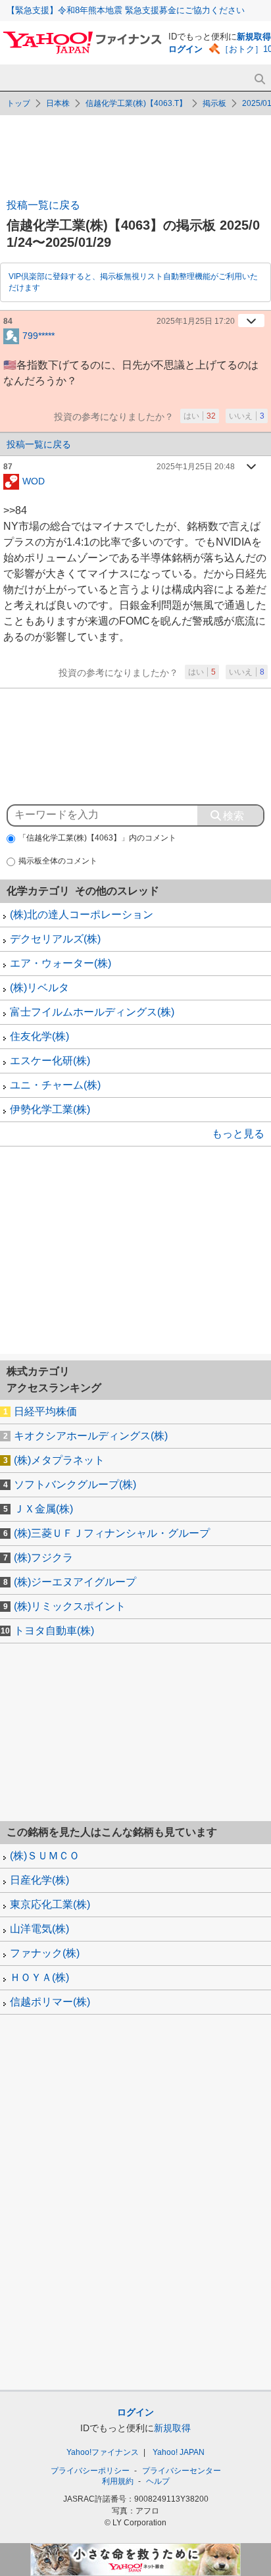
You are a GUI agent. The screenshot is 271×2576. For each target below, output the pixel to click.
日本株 (58, 103)
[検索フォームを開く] (259, 79)
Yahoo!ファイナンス (103, 2452)
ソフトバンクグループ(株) (75, 1484)
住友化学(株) (39, 1036)
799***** (38, 335)
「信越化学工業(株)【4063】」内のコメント (97, 838)
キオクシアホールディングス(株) (91, 1436)
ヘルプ (158, 2481)
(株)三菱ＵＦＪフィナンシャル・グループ (112, 1533)
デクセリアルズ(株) (55, 939)
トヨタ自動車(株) (54, 1631)
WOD (34, 480)
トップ (18, 103)
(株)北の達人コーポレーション (82, 914)
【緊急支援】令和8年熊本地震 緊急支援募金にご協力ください (126, 10)
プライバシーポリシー (90, 2471)
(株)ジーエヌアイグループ (75, 1582)
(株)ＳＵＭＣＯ (45, 1856)
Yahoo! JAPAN (179, 2452)
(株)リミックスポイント (70, 1606)
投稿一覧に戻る (43, 205)
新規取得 (254, 37)
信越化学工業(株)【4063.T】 (136, 103)
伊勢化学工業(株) (50, 1109)
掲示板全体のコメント (58, 861)
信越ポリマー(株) (50, 2002)
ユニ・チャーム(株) (55, 1085)
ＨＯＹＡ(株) (39, 1977)
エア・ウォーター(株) (61, 963)
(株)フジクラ (43, 1558)
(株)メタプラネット (59, 1460)
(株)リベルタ (39, 988)
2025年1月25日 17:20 (196, 321)
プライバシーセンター (182, 2471)
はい (200, 416)
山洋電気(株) (39, 1929)
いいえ (247, 416)
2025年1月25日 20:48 (196, 467)
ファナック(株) (45, 1953)
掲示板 (214, 103)
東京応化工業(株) (50, 1904)
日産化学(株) (39, 1880)
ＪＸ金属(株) (43, 1509)
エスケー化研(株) (50, 1061)
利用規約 (118, 2481)
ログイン (185, 49)
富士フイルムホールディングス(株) (92, 1012)
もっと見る (238, 1134)
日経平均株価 (45, 1411)
